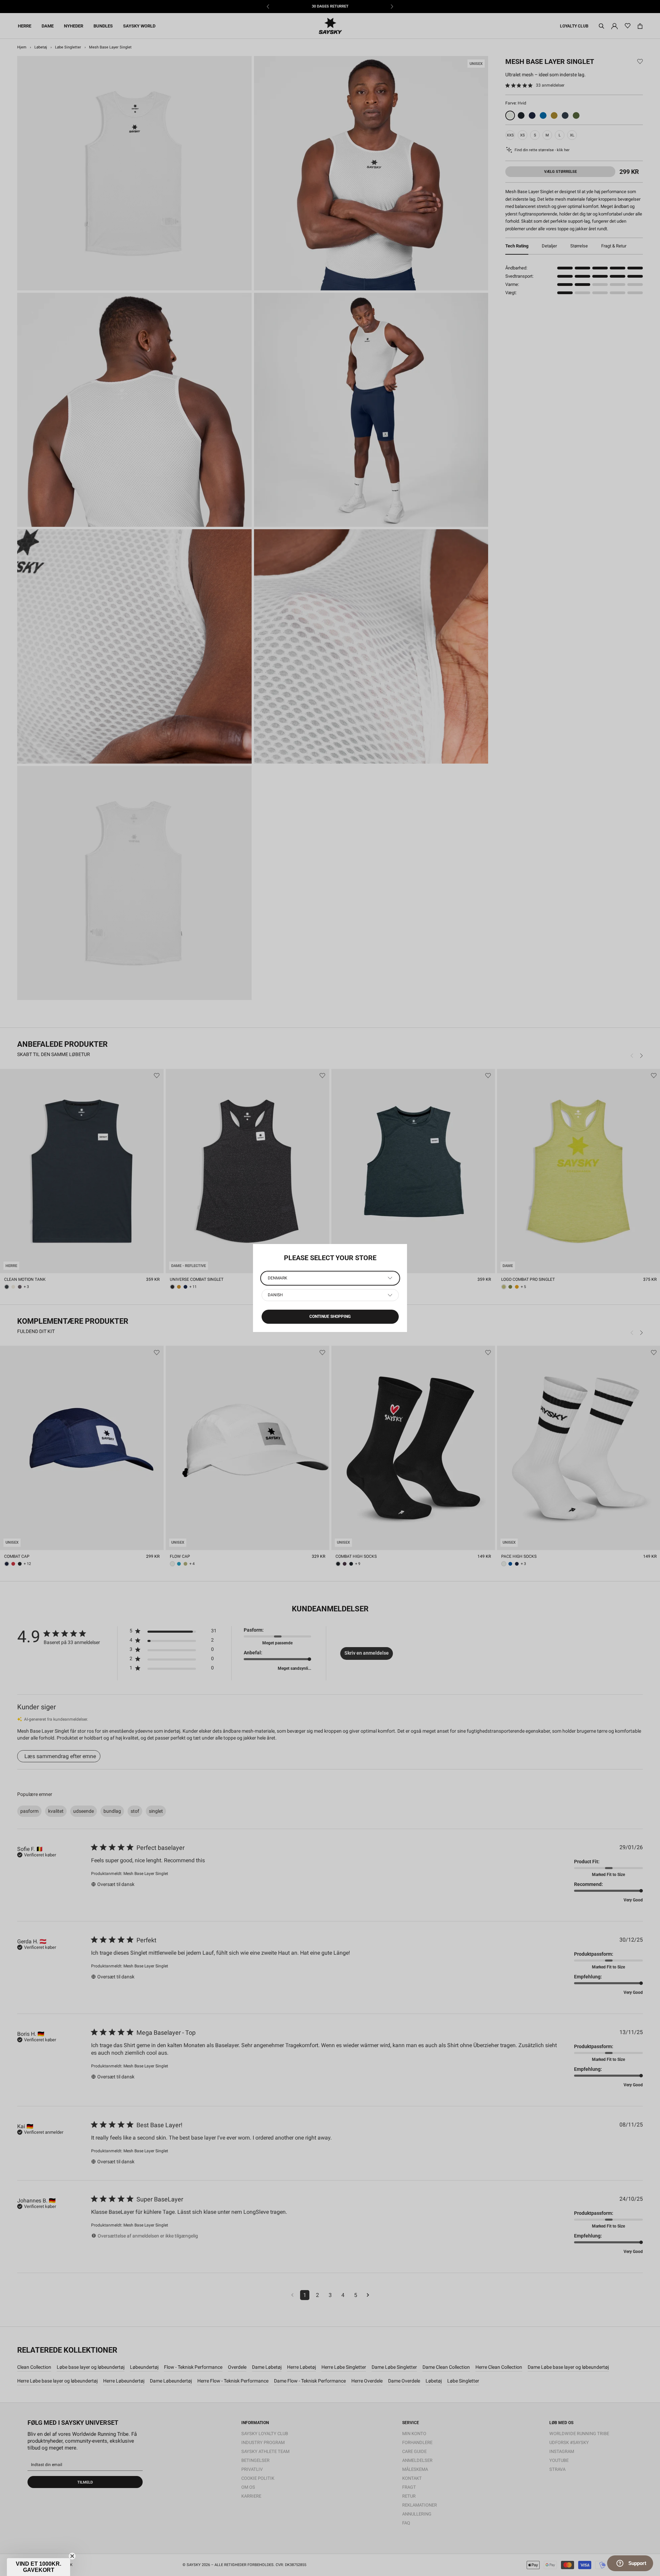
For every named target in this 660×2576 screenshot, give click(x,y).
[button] (38, 2567)
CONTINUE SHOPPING (330, 1317)
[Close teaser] (72, 2556)
